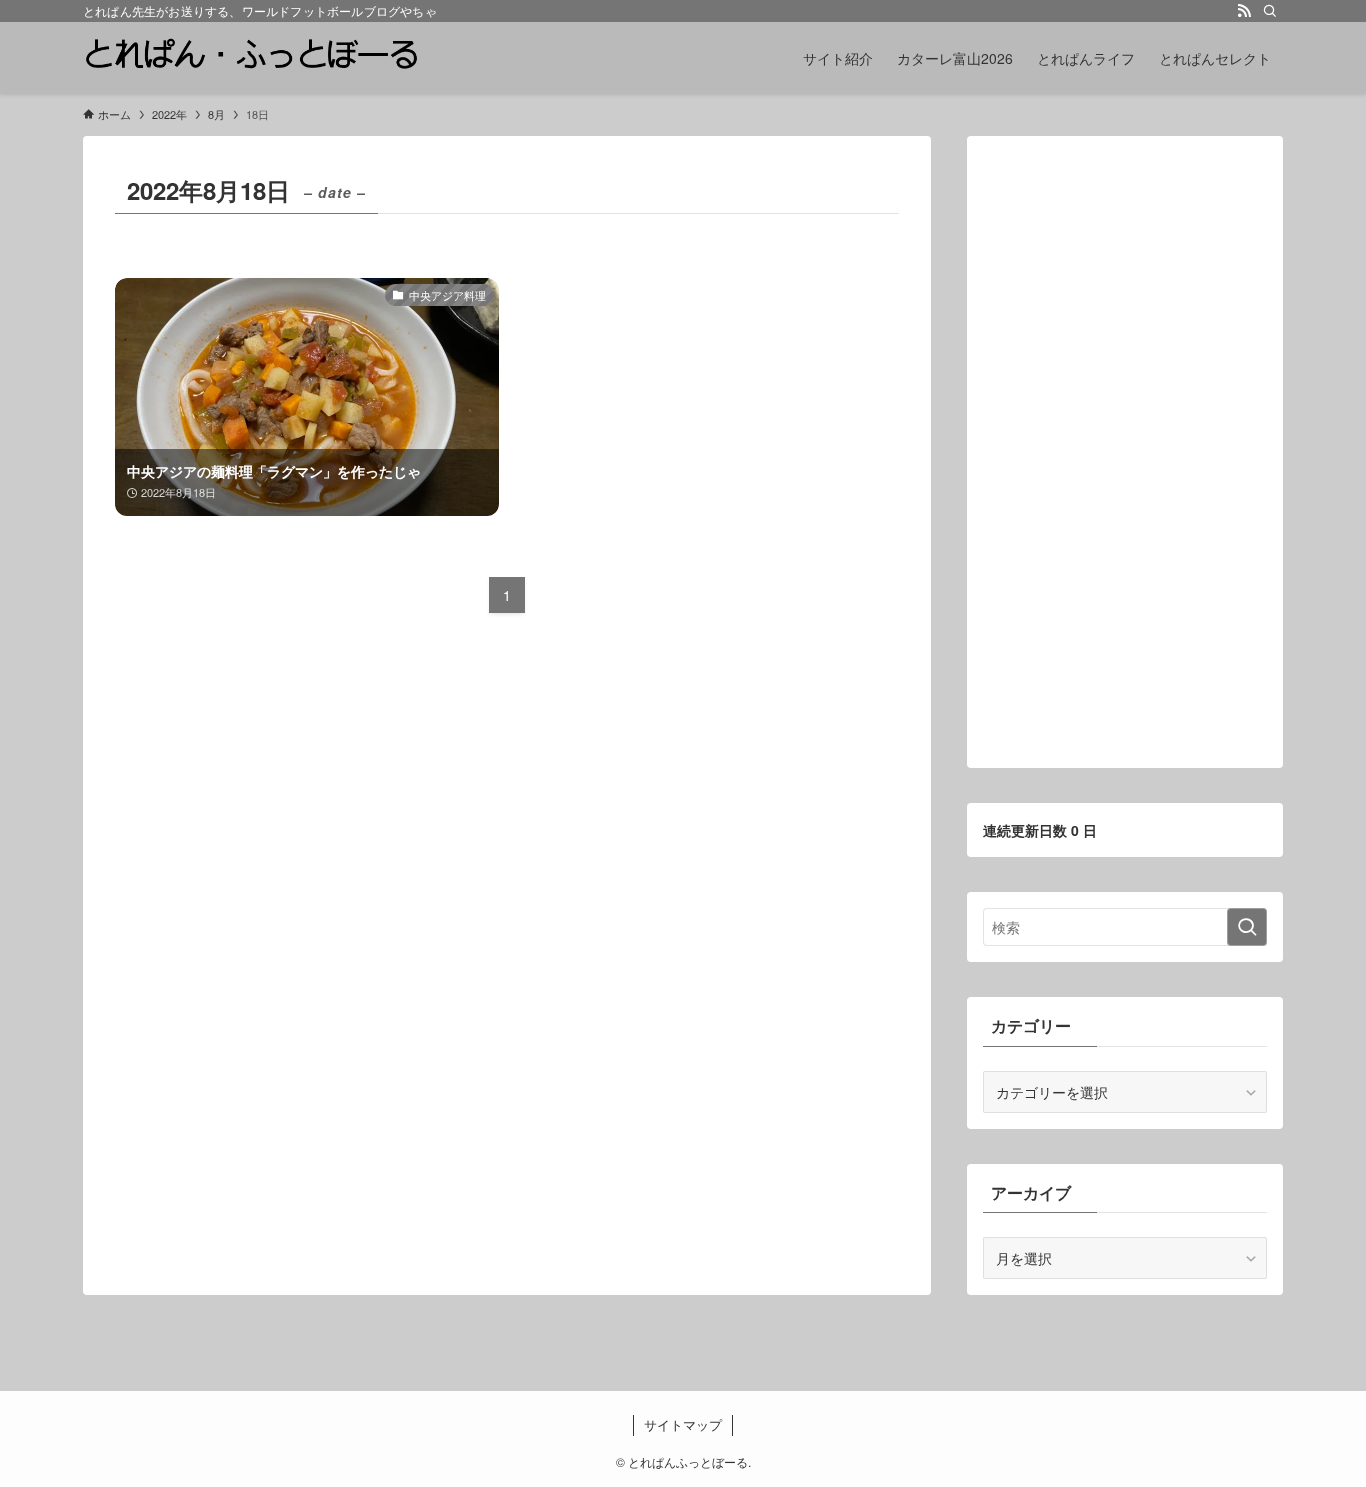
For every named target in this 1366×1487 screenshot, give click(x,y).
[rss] (1244, 11)
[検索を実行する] (1247, 927)
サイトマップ (683, 1424)
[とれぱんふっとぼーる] (251, 58)
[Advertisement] (1125, 452)
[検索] (1270, 11)
